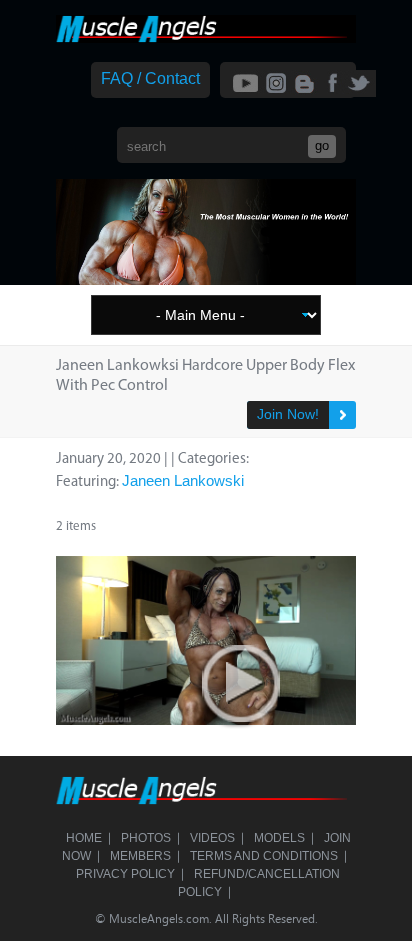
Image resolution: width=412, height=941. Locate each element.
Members (140, 856)
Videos (212, 838)
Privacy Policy (125, 874)
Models (279, 838)
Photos (146, 838)
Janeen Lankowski (183, 480)
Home (84, 838)
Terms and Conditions (264, 856)
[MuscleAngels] (206, 37)
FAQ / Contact (150, 78)
